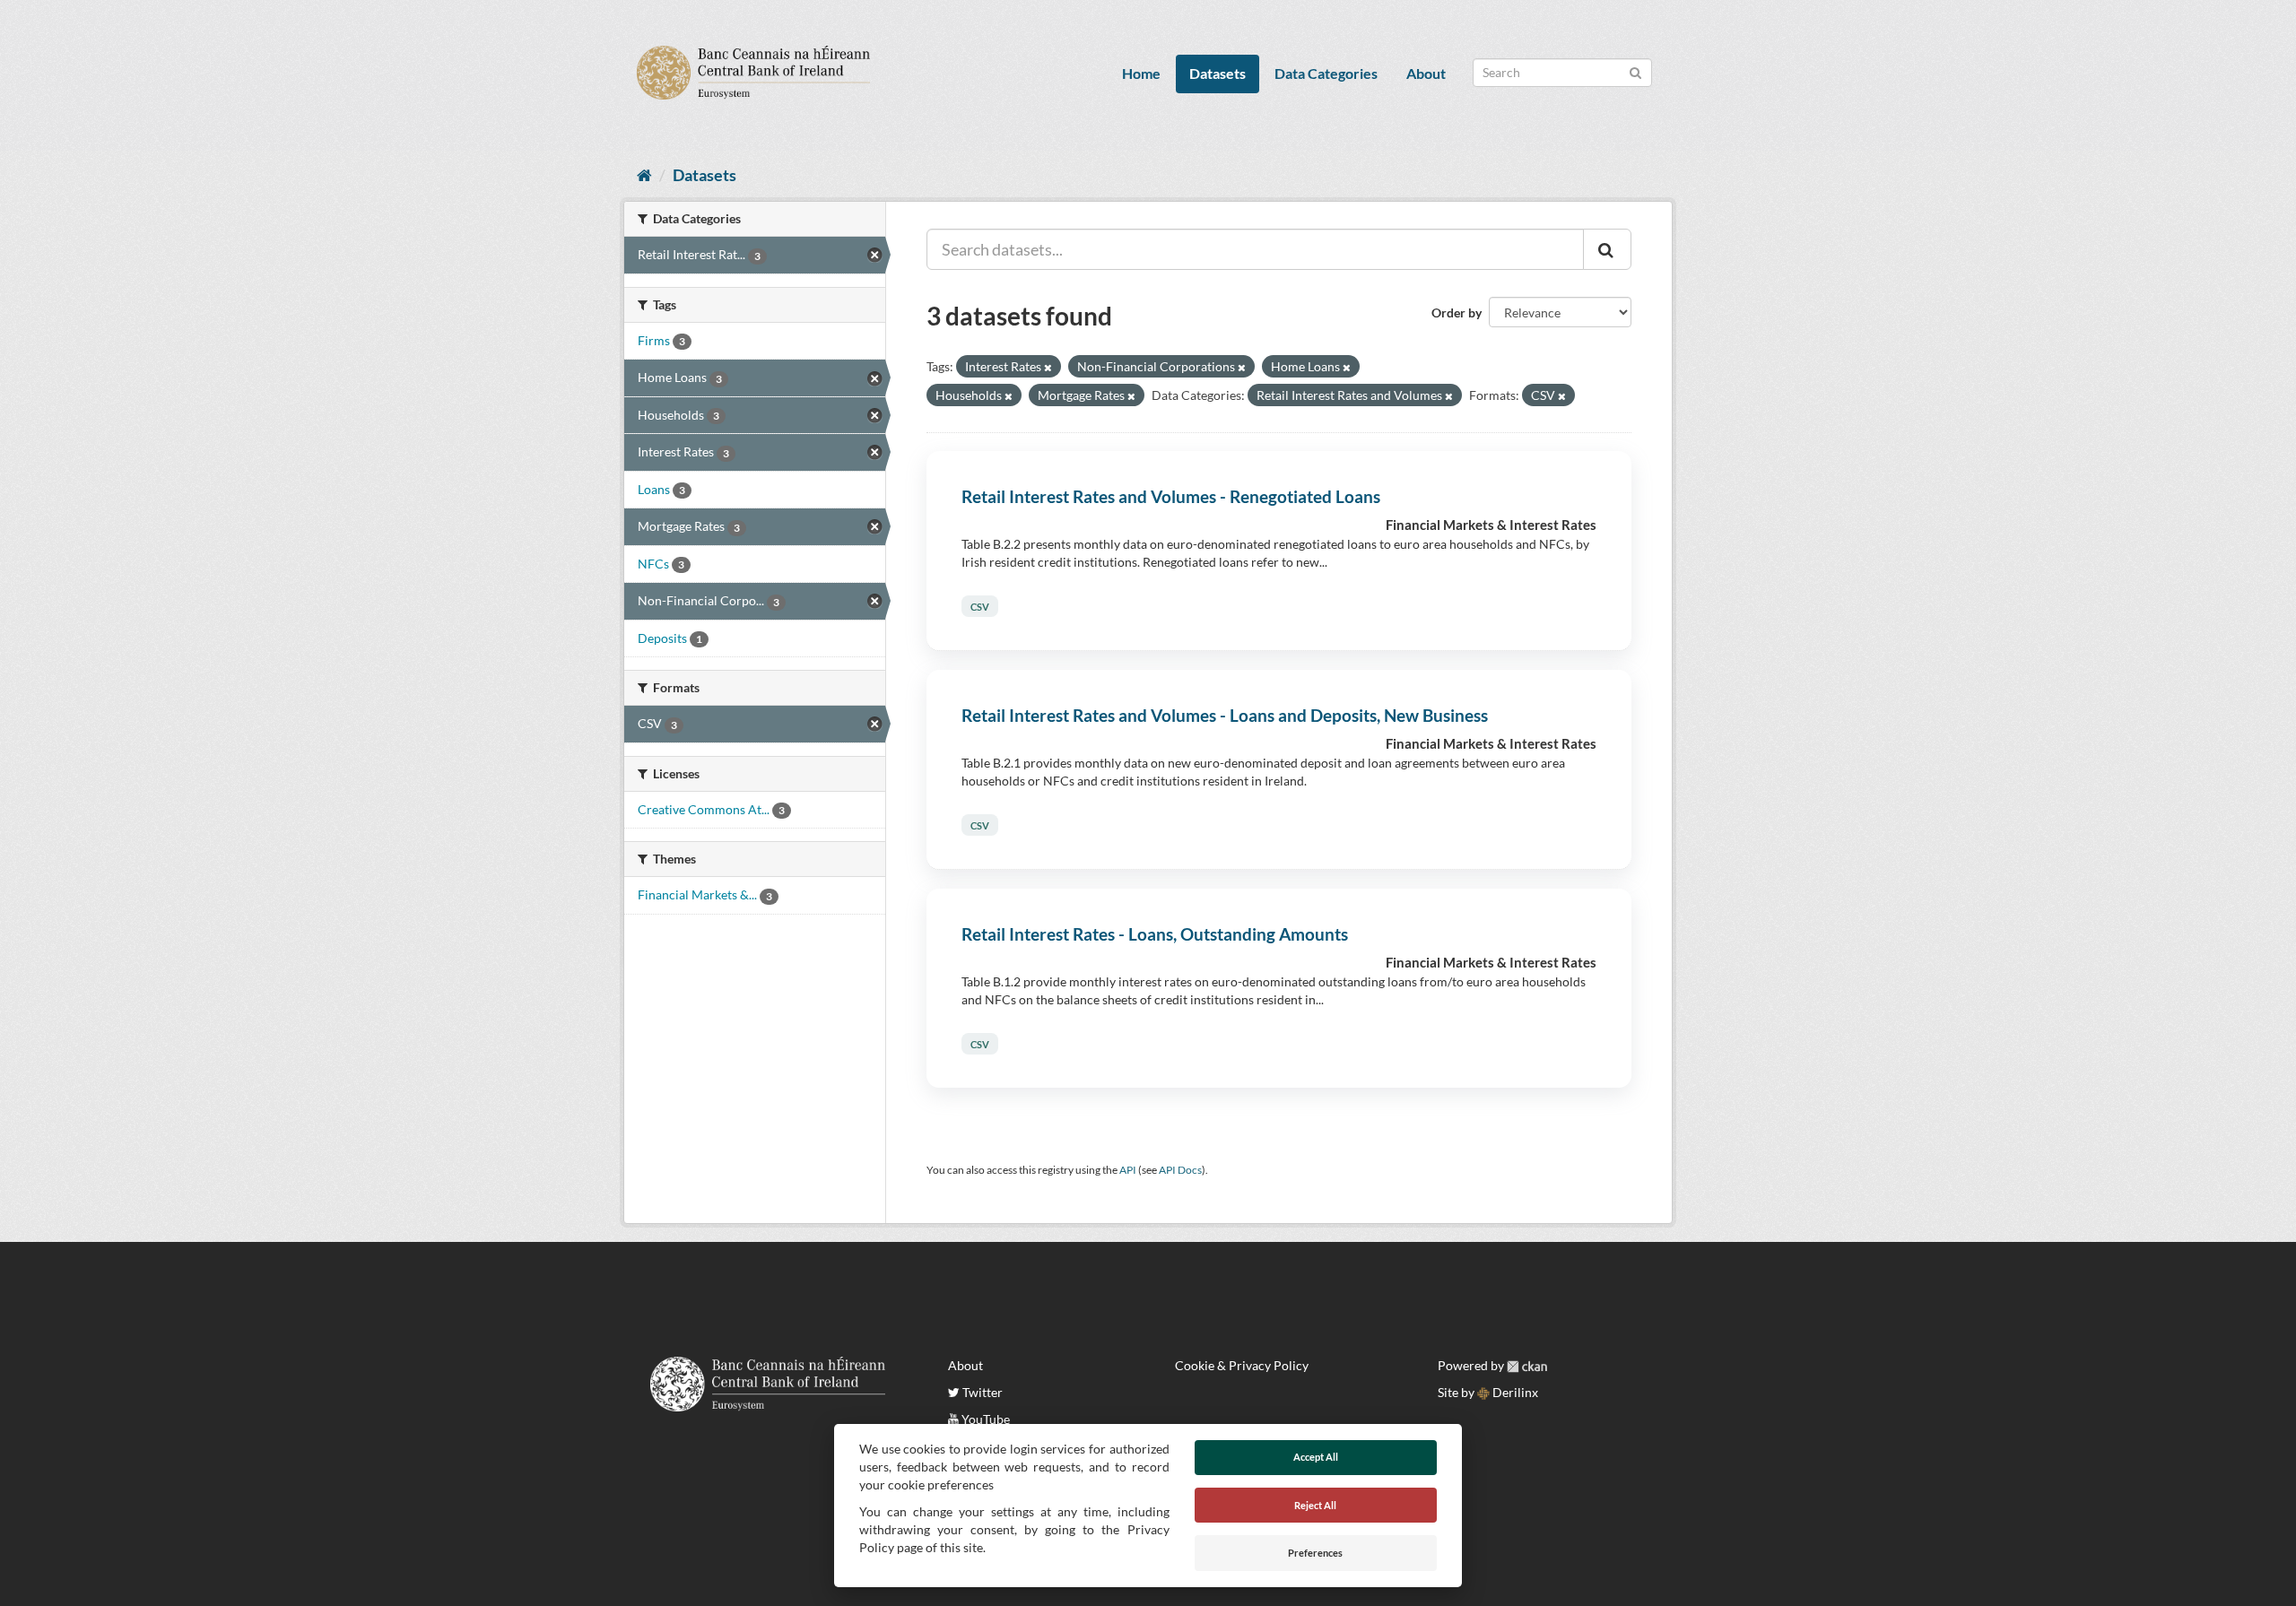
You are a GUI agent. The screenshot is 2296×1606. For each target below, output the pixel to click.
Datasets (1218, 73)
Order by (1457, 313)
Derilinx (1514, 1392)
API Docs (1180, 1170)
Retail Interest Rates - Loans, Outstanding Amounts (1155, 934)
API (1128, 1170)
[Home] (644, 175)
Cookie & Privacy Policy (1242, 1365)
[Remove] (1048, 367)
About (1426, 73)
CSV (980, 607)
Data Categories (1326, 73)
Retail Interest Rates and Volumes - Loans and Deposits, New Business (1225, 715)
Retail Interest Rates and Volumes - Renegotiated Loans (1171, 496)
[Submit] (1635, 71)
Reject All (1315, 1505)
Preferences (1315, 1553)
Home (1141, 73)
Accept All (1316, 1457)
